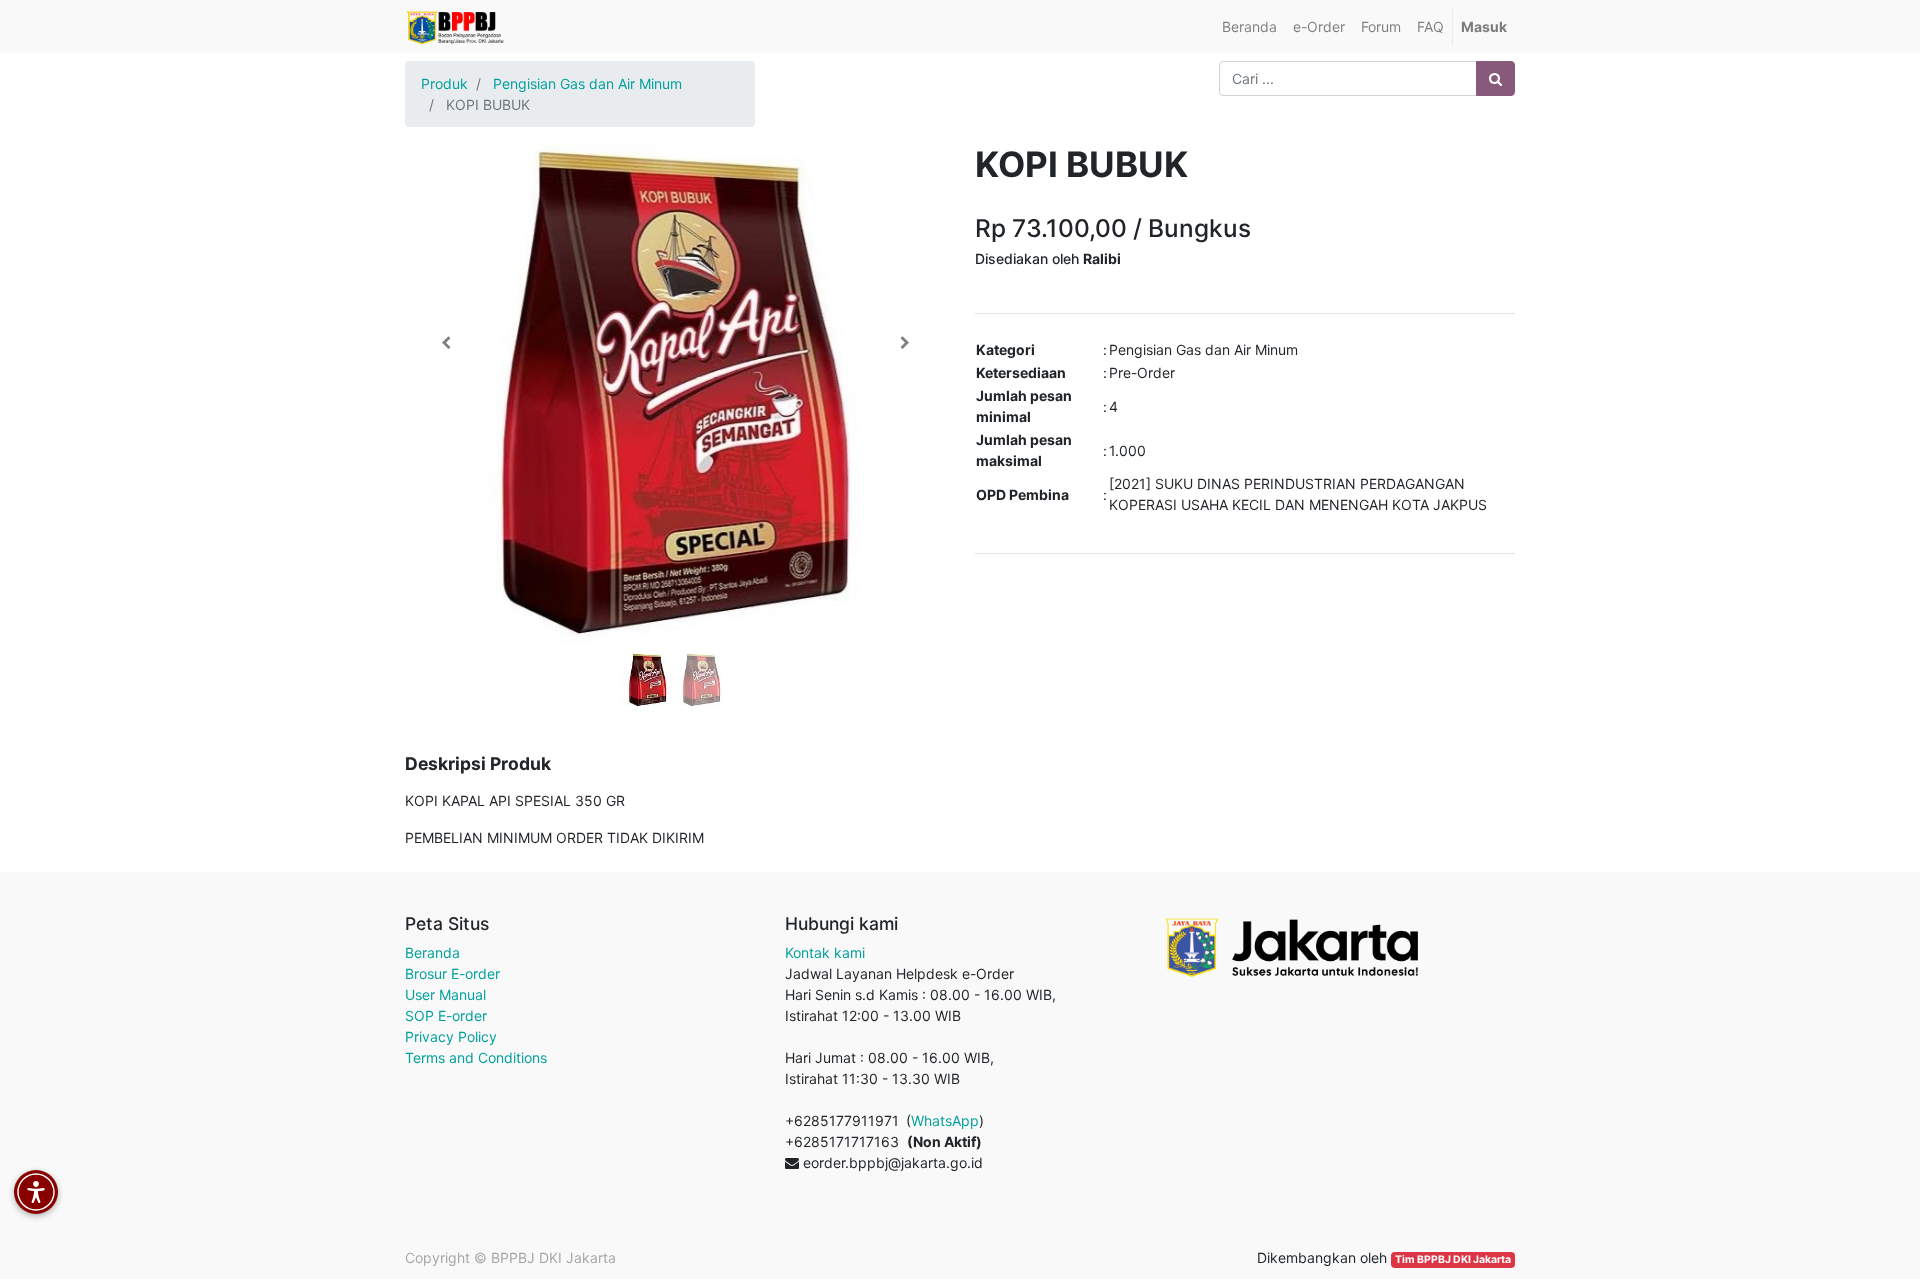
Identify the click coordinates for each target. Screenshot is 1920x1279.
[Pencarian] (1495, 78)
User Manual (445, 994)
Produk (444, 83)
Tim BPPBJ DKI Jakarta (1453, 1259)
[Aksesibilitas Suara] (36, 1192)
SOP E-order (446, 1015)
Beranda (432, 952)
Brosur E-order (452, 973)
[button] (445, 343)
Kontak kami (825, 952)
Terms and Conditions (476, 1057)
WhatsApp (945, 1120)
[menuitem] (1249, 26)
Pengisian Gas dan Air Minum (587, 83)
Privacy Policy (451, 1036)
